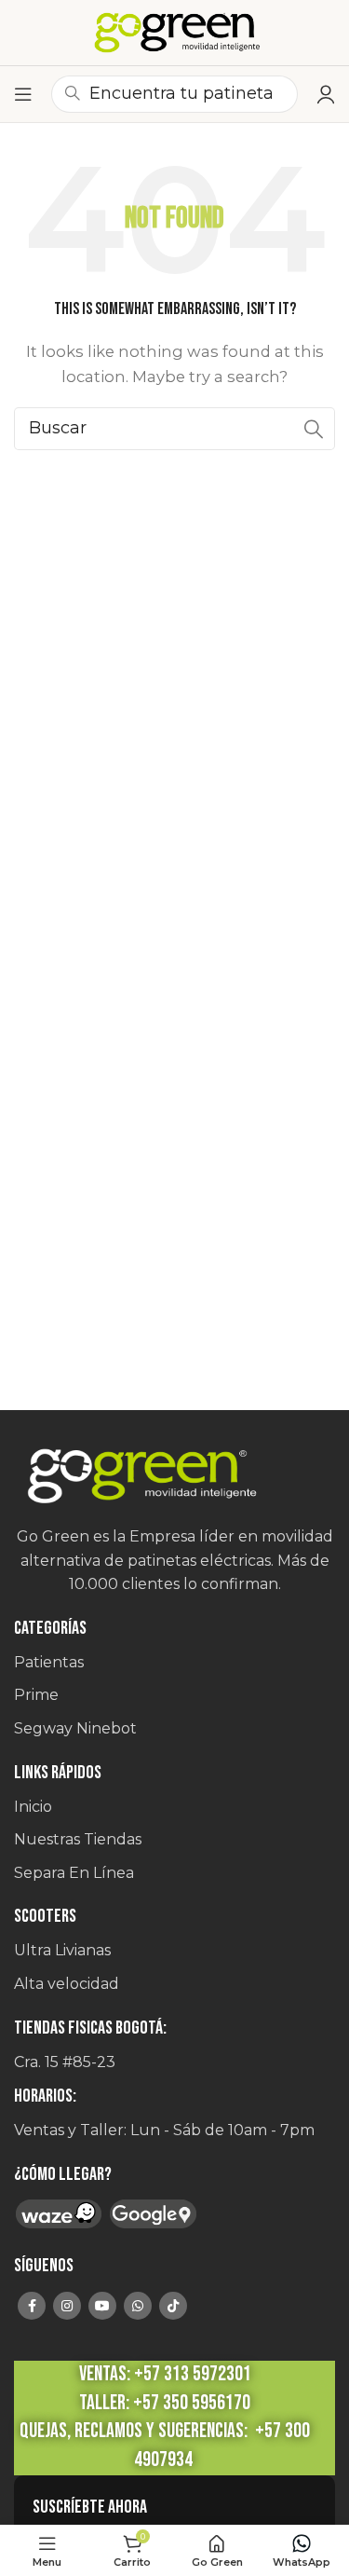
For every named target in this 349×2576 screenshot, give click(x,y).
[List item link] (174, 1663)
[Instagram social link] (67, 2306)
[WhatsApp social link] (138, 2306)
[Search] (314, 429)
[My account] (326, 94)
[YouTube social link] (102, 2306)
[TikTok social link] (173, 2306)
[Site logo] (175, 33)
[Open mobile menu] (23, 94)
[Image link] (174, 1477)
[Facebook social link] (32, 2306)
